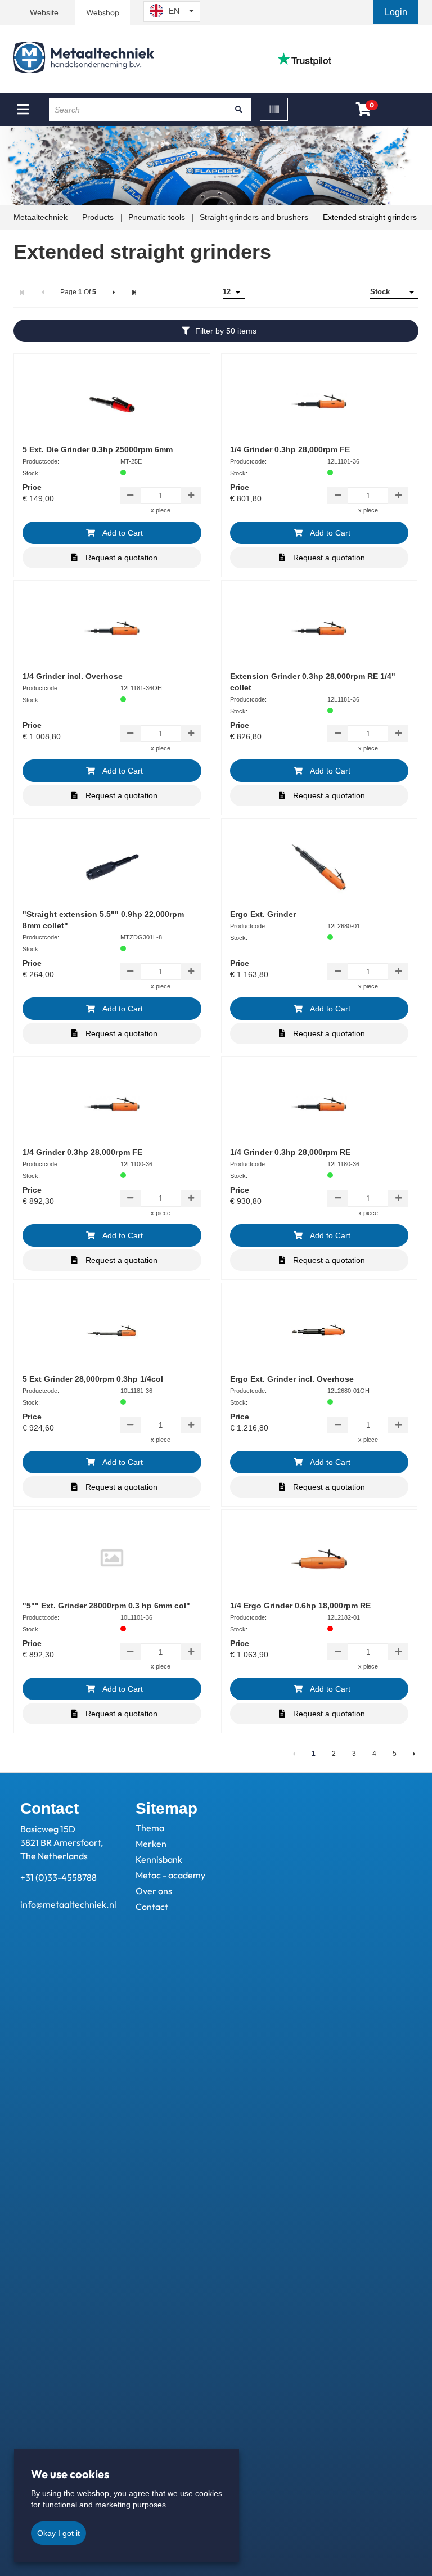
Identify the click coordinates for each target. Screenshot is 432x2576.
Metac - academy (170, 1875)
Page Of (78, 292)
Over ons (154, 1891)
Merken (151, 1844)
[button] (397, 12)
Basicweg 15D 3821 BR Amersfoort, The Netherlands (62, 1842)
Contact (152, 1907)
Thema (150, 1828)
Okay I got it (58, 2533)
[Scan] (274, 109)
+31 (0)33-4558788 (58, 1877)
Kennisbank (159, 1859)
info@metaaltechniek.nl (68, 1904)
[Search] (239, 110)
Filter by (226, 331)
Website (44, 12)
